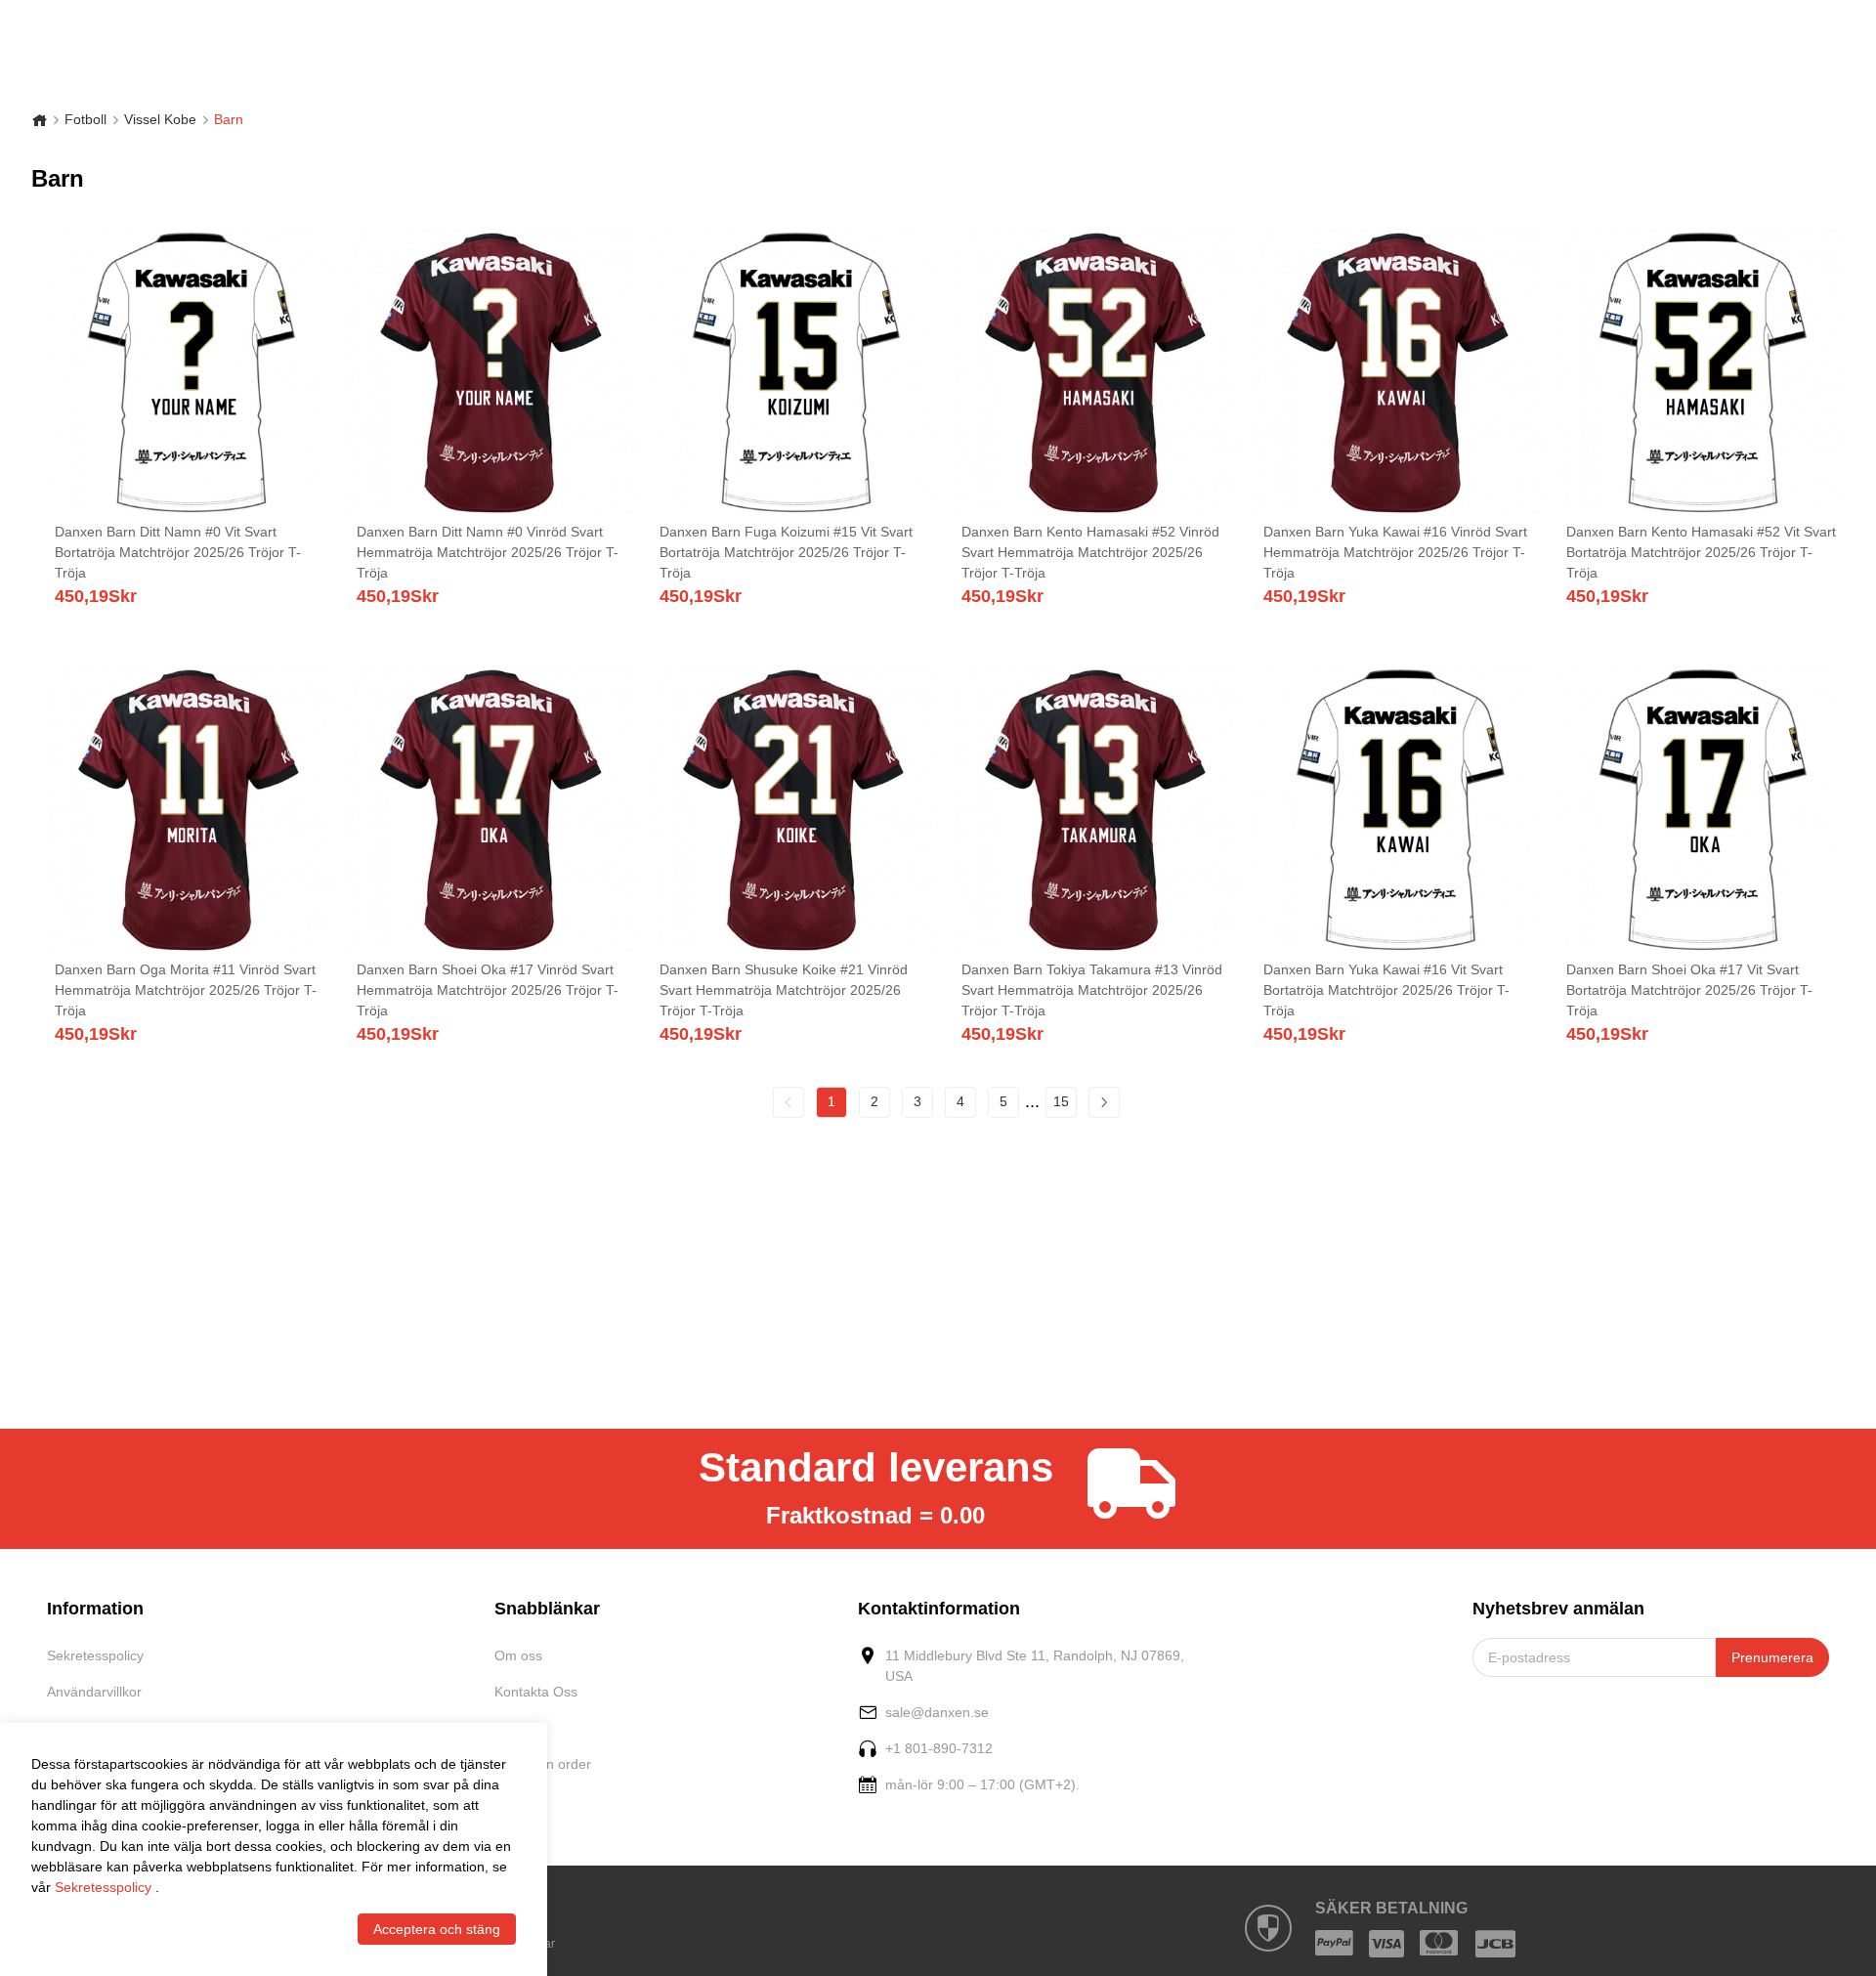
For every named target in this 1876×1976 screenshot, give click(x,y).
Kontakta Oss (536, 1692)
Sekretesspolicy (95, 1655)
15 (1061, 1101)
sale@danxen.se (937, 1712)
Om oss (518, 1655)
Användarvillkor (94, 1692)
